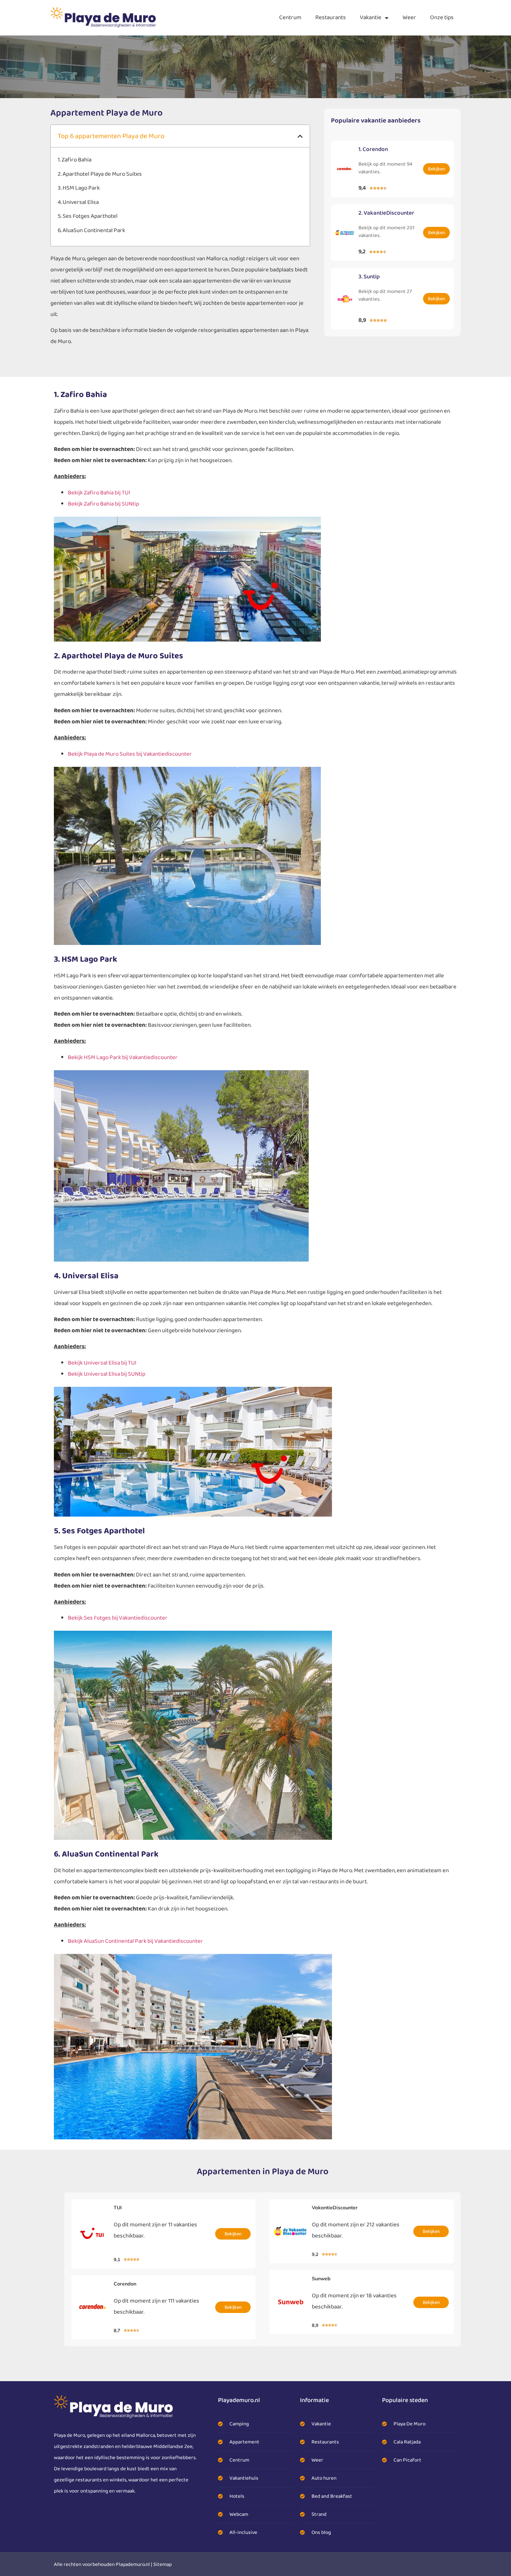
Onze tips (442, 18)
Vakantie (371, 18)
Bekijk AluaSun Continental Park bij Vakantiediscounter (135, 1941)
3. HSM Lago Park (79, 188)
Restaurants (331, 18)
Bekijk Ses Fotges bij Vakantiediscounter (118, 1618)
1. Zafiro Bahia (75, 160)
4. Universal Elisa (78, 202)
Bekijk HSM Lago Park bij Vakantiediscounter (123, 1058)
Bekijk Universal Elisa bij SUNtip (107, 1374)
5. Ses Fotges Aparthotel (88, 216)
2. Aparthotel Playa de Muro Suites (100, 174)
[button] (300, 136)
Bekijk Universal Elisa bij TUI (102, 1363)
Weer (409, 18)
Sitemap (163, 2565)
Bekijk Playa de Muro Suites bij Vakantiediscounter (130, 754)
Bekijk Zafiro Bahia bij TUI (99, 493)
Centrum (290, 18)
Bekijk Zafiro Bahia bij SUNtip (103, 504)
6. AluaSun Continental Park (91, 230)
